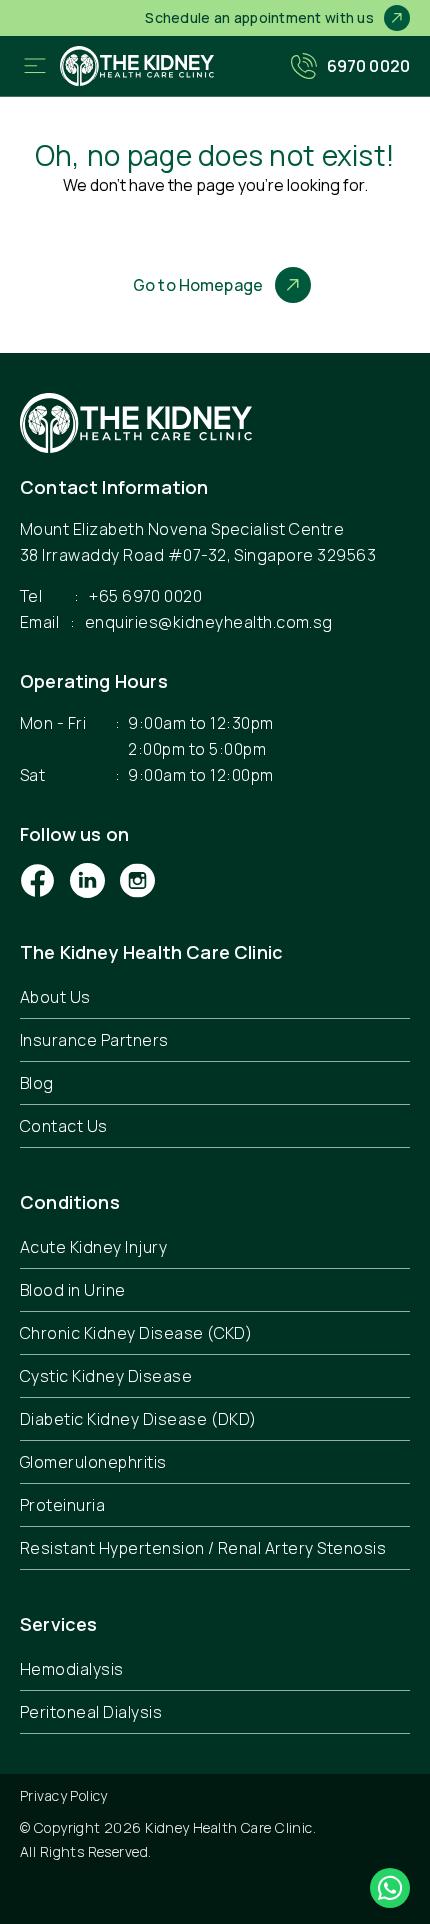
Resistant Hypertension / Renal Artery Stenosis (203, 1548)
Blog (37, 1083)
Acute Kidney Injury (93, 1247)
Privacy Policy (64, 1795)
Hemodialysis (72, 1669)
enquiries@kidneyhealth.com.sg (209, 622)
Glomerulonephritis (93, 1462)
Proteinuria (62, 1505)
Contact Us (64, 1126)
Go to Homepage (198, 285)
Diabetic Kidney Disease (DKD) (138, 1419)
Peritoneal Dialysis (91, 1712)
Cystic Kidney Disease (106, 1376)
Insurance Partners (94, 1040)
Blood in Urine (73, 1290)
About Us (55, 997)
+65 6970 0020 (145, 596)
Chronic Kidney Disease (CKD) (136, 1333)
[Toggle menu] (35, 66)
